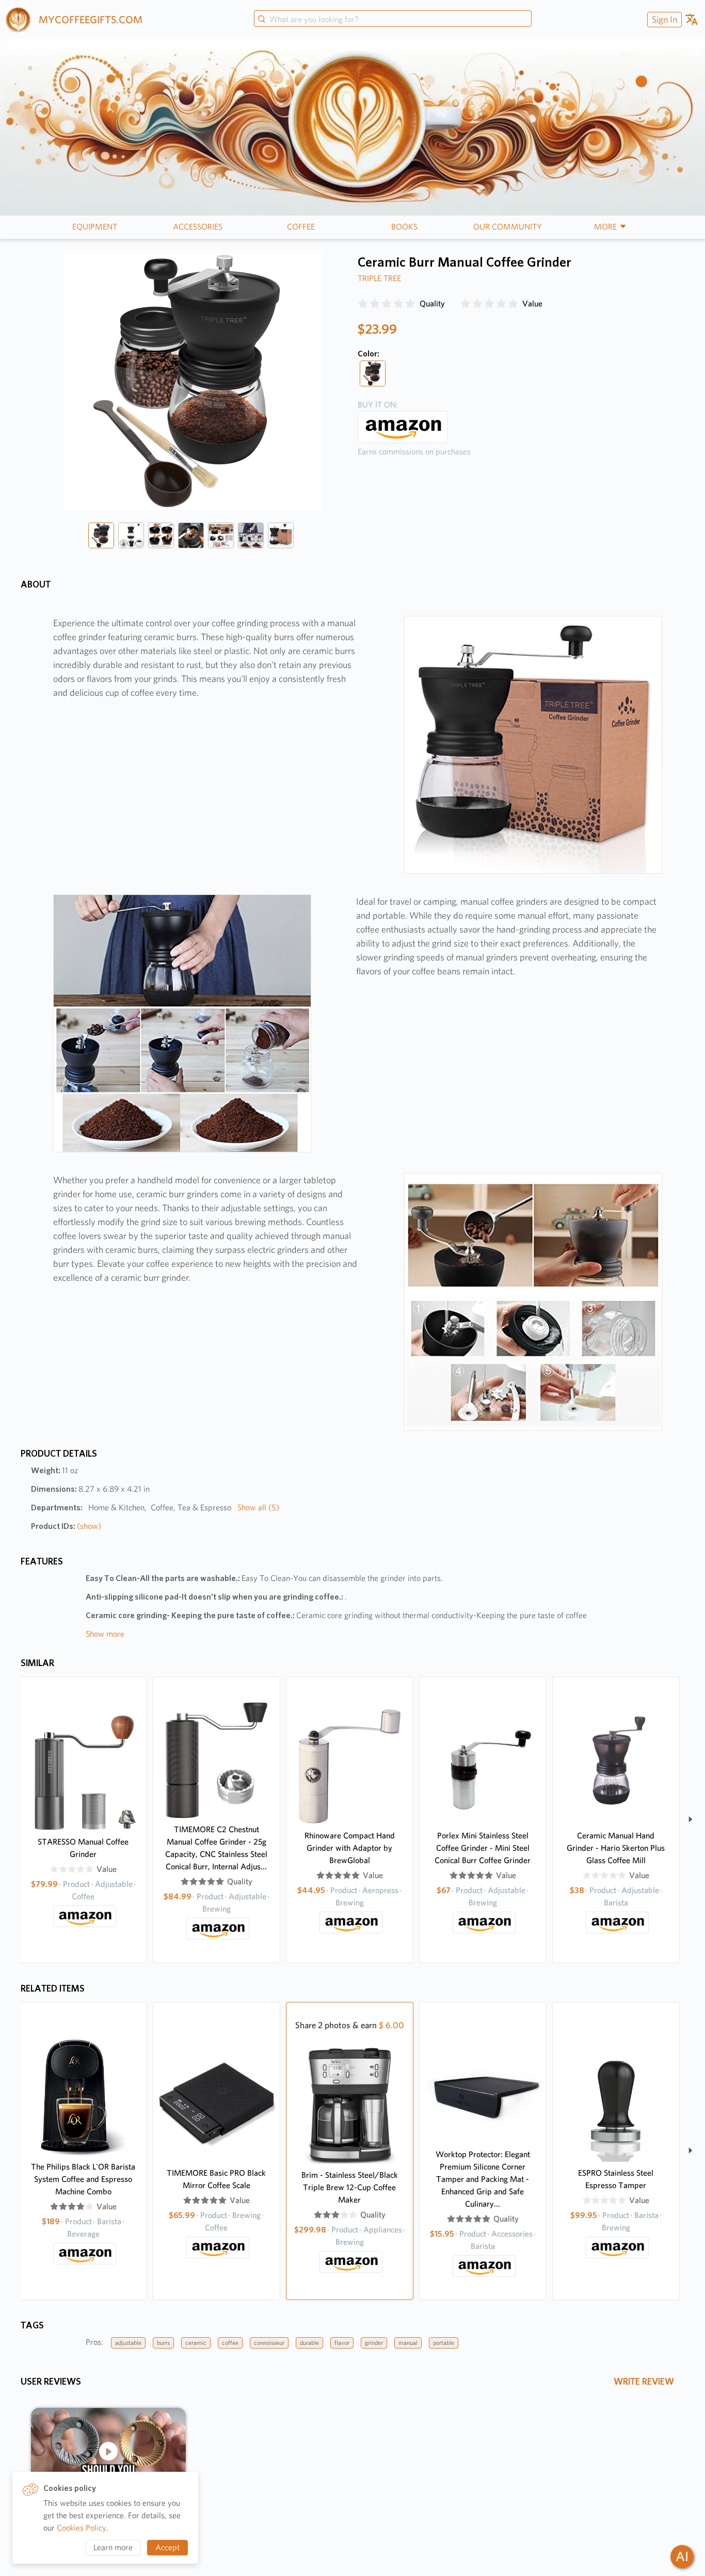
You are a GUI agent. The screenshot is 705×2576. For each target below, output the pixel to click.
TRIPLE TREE (379, 278)
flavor (342, 2343)
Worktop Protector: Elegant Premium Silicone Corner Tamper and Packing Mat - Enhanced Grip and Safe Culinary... (483, 2179)
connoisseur (269, 2343)
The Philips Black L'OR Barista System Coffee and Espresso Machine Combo (83, 2179)
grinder (374, 2343)
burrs (163, 2343)
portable (444, 2343)
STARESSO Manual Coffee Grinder (83, 1848)
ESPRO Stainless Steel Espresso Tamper (616, 2179)
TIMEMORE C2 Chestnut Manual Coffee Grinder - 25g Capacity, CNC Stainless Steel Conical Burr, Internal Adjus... (216, 1848)
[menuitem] (663, 19)
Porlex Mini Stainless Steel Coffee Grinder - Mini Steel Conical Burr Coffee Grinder (483, 1848)
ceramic (196, 2343)
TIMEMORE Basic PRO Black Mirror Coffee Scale (216, 2179)
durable (309, 2343)
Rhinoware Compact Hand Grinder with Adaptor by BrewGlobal (350, 1848)
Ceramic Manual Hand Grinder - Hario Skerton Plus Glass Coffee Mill (616, 1848)
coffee (230, 2343)
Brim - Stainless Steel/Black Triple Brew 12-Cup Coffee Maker (350, 2187)
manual (408, 2343)
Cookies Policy (82, 2528)
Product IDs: (66, 1526)
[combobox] (393, 20)
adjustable (128, 2343)
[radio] (363, 304)
